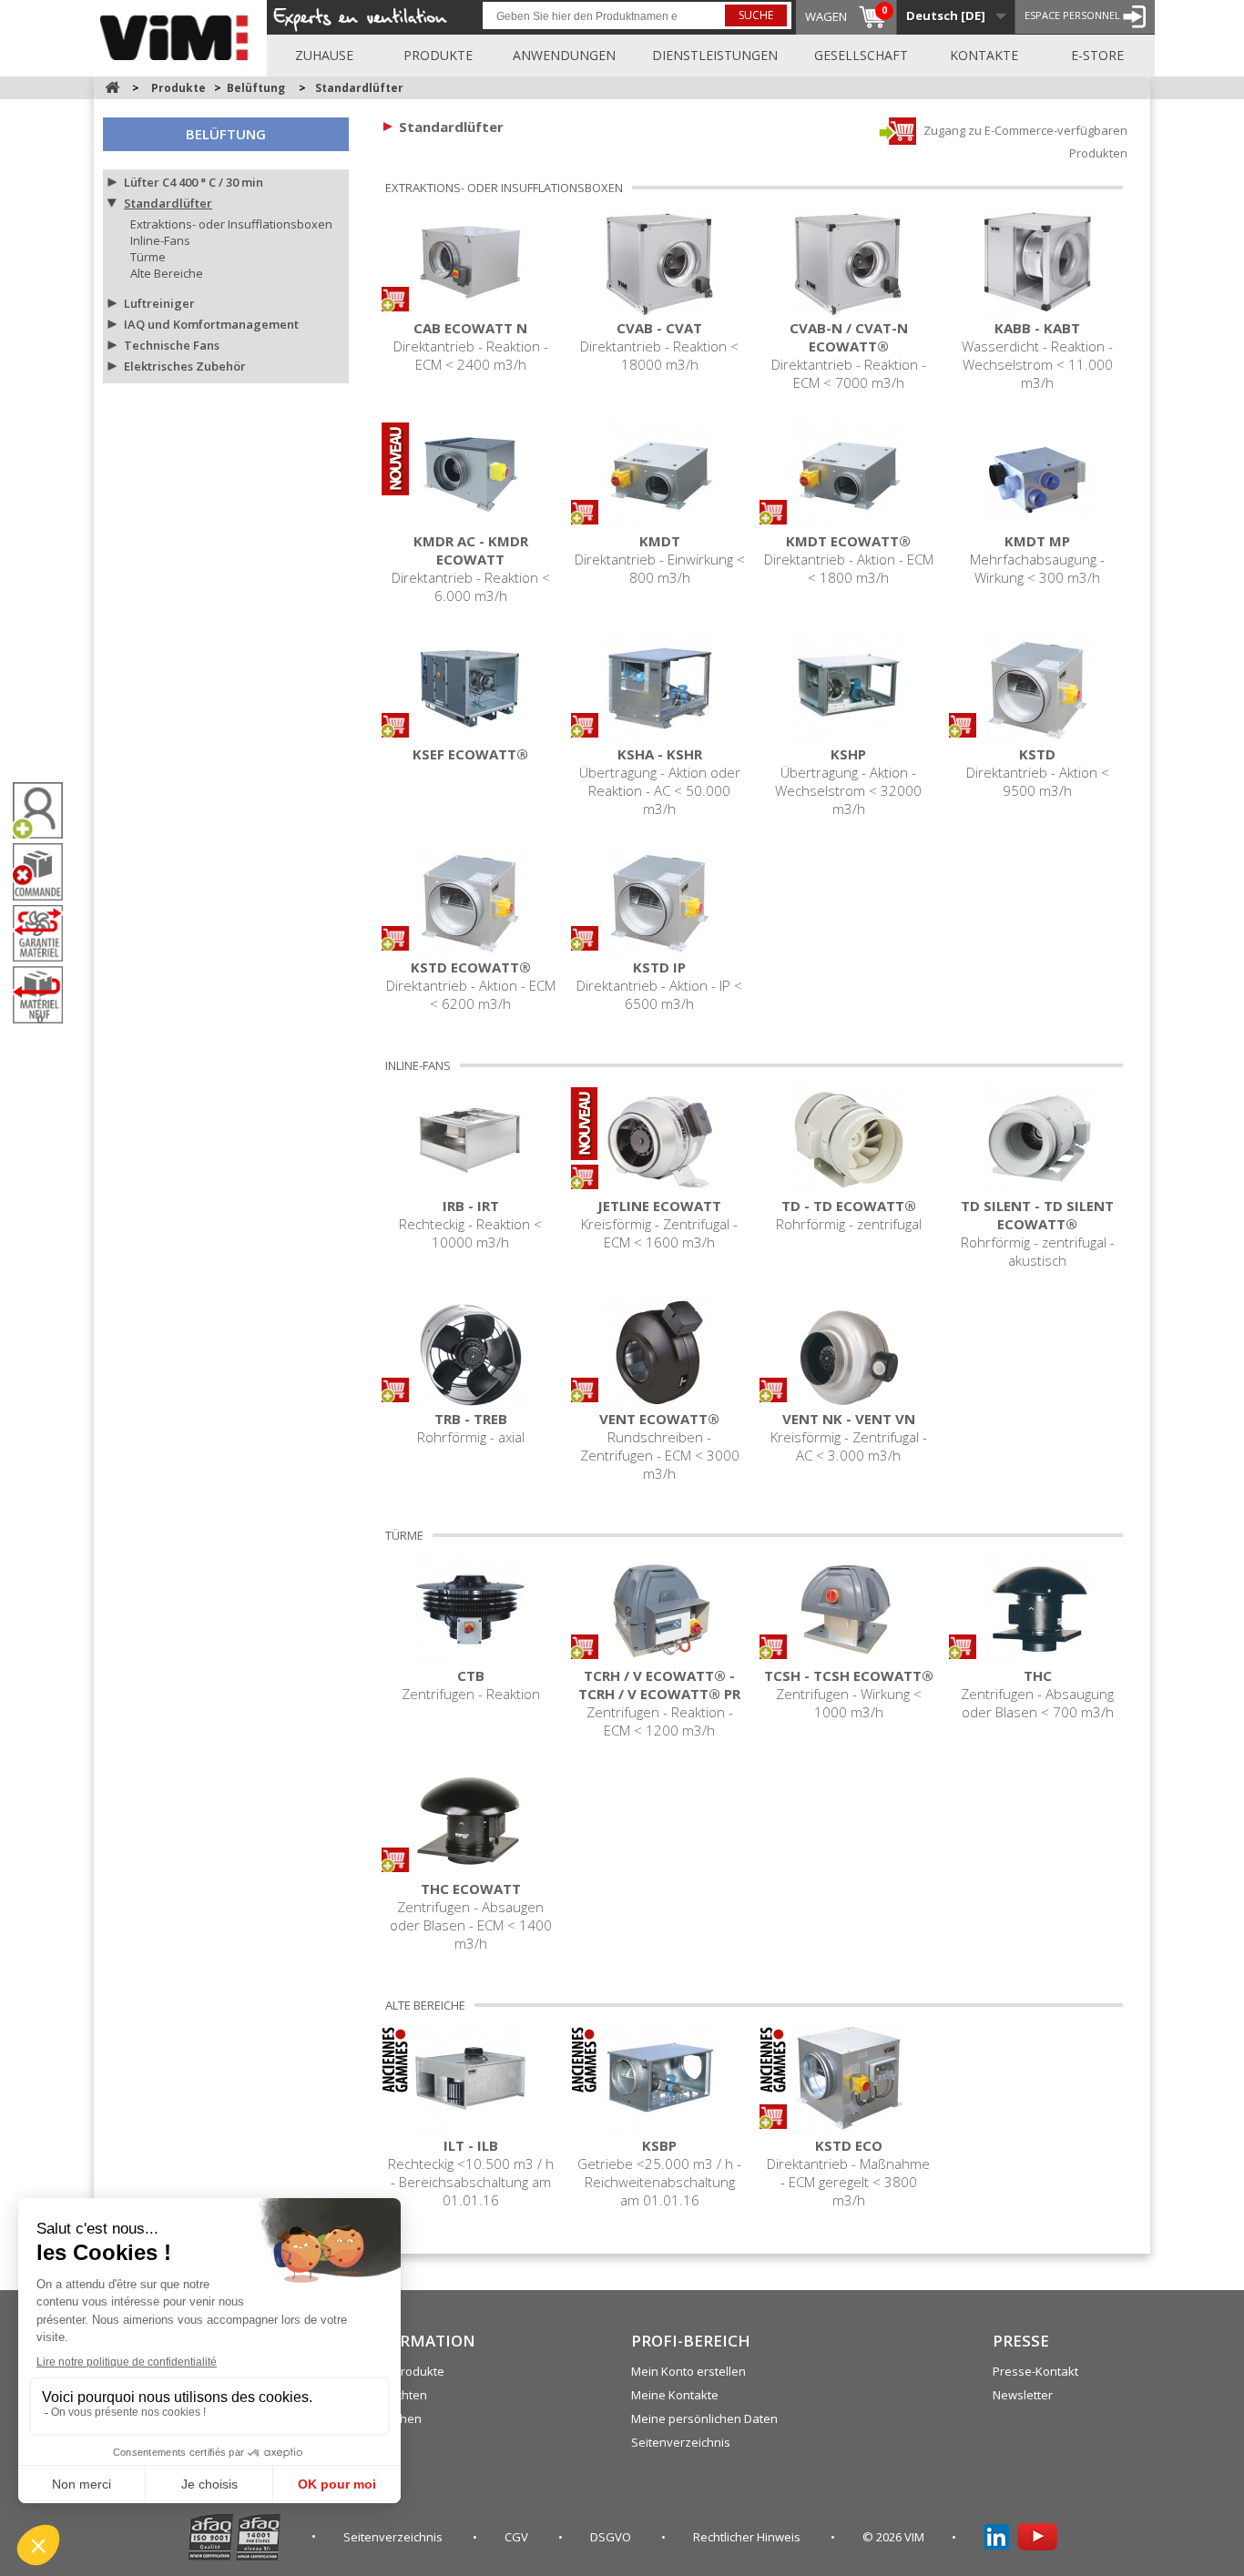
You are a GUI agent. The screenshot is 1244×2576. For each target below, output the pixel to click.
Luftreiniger (159, 303)
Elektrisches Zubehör (185, 366)
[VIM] (178, 35)
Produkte (438, 55)
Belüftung (226, 134)
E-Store (1097, 55)
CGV (518, 2537)
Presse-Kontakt (1035, 2371)
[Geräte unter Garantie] (45, 933)
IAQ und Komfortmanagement (211, 324)
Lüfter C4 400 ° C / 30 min (194, 182)
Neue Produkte (403, 2371)
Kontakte (984, 55)
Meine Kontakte (675, 2395)
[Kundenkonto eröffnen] (45, 811)
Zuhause (324, 55)
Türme (148, 257)
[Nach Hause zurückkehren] (112, 88)
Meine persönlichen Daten (704, 2418)
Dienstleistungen (715, 55)
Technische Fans (172, 345)
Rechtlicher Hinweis (748, 2537)
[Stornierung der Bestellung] (45, 872)
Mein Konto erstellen (688, 2371)
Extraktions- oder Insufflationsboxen (231, 224)
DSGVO (612, 2537)
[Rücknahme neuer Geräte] (45, 995)
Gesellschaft (861, 55)
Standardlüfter (168, 203)
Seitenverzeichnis (681, 2442)
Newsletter (1023, 2395)
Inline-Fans (160, 240)
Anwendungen (564, 55)
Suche (756, 15)
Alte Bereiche (167, 273)
